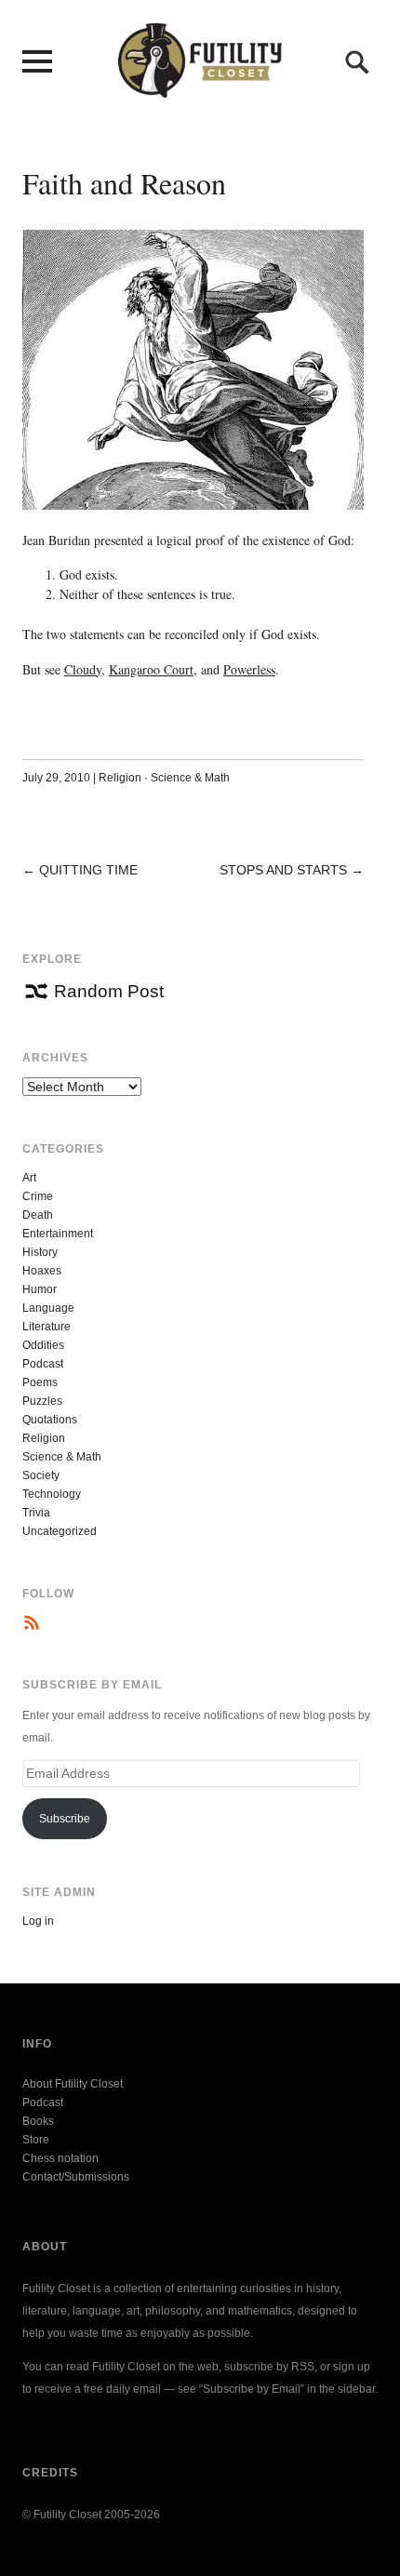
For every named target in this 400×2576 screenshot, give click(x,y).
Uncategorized (60, 1531)
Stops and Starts (283, 870)
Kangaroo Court (151, 669)
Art (29, 1178)
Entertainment (58, 1234)
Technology (52, 1494)
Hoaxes (42, 1271)
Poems (40, 1382)
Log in (38, 1921)
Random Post (109, 991)
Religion (120, 778)
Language (48, 1308)
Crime (38, 1196)
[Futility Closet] (200, 87)
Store (36, 2140)
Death (38, 1215)
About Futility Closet (73, 2084)
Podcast (43, 1364)
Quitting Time (88, 870)
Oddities (43, 1345)
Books (38, 2121)
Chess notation (60, 2158)
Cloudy (83, 669)
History (40, 1252)
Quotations (50, 1420)
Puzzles (42, 1401)
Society (41, 1475)
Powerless (249, 669)
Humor (40, 1289)
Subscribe (65, 1819)
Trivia (36, 1513)
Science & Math (190, 778)
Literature (47, 1327)
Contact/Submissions (76, 2177)
